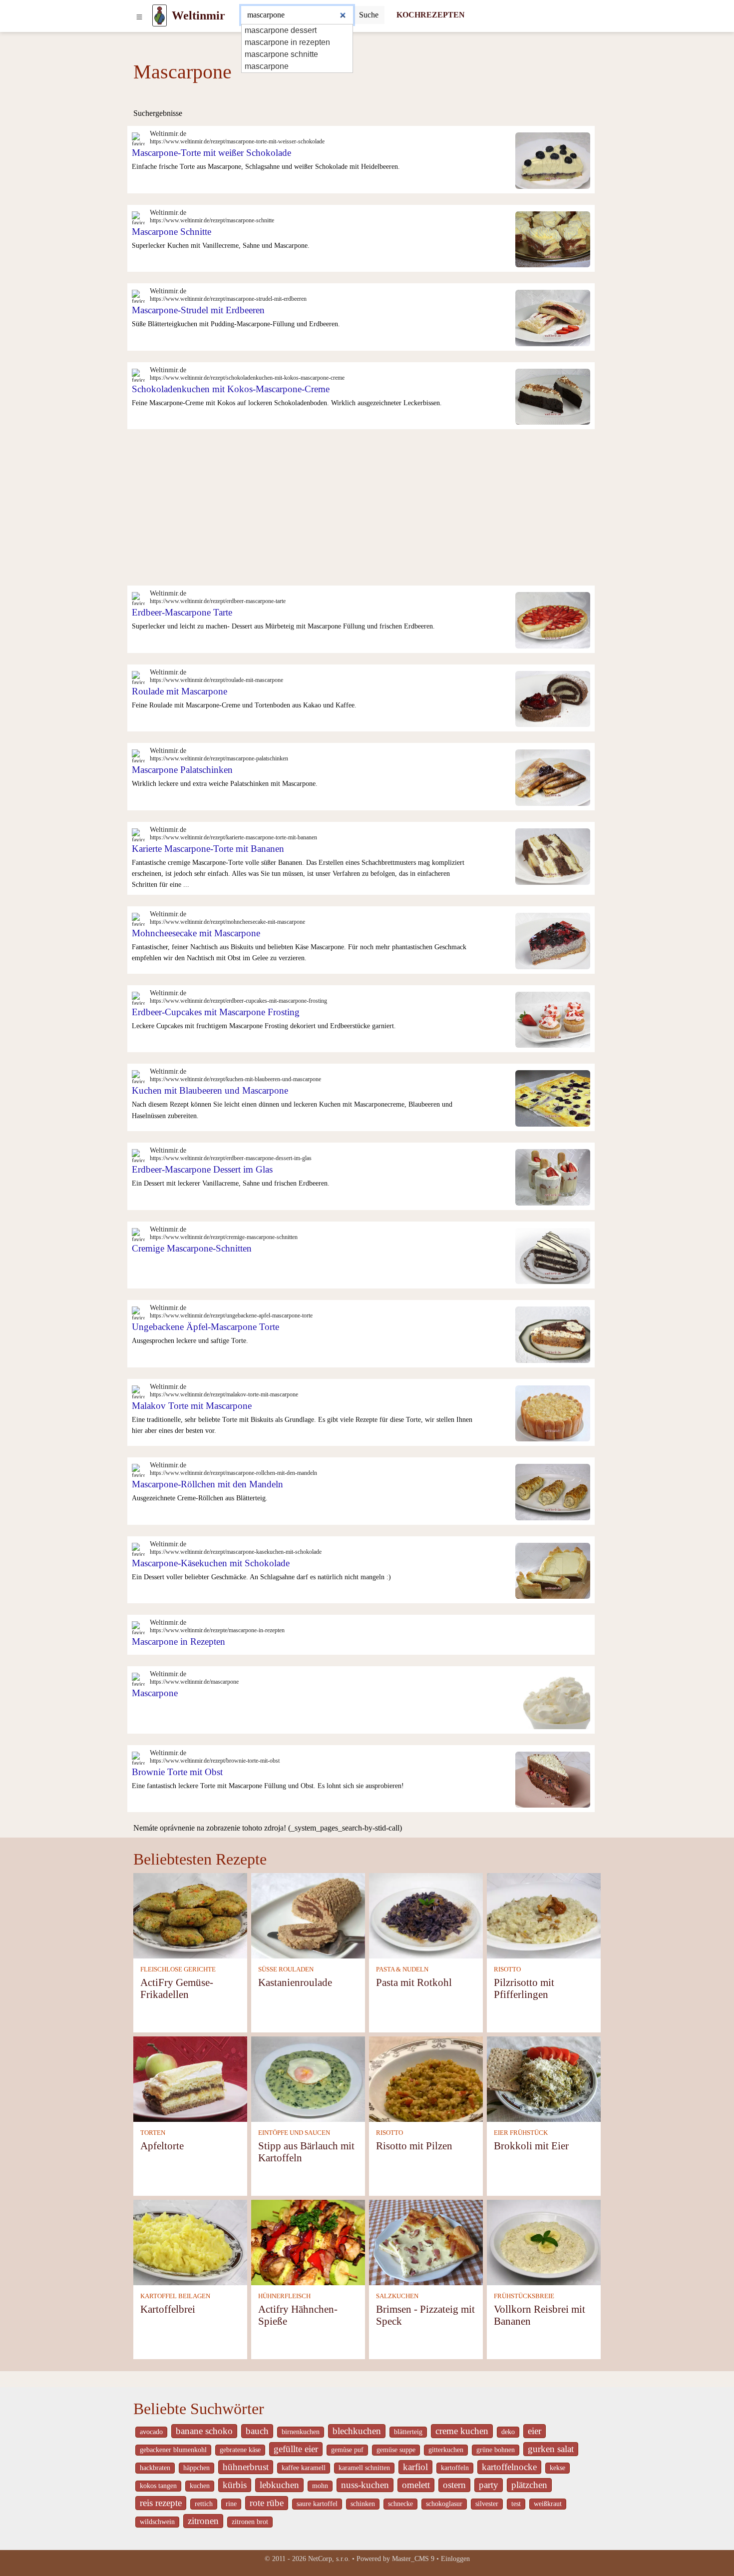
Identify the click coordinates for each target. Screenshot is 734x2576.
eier (535, 2431)
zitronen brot (250, 2522)
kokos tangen (158, 2486)
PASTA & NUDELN (402, 1969)
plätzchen (529, 2485)
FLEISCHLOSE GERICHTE (178, 1969)
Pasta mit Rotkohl (414, 1982)
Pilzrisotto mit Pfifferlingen (524, 1988)
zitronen (203, 2521)
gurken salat (551, 2449)
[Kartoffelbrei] (190, 2242)
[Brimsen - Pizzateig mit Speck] (426, 2242)
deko (508, 2432)
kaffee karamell (304, 2468)
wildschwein (157, 2522)
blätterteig (408, 2432)
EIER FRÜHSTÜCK (521, 2133)
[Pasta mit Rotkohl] (426, 1915)
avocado (151, 2432)
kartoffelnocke (509, 2467)
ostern (454, 2485)
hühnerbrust (246, 2467)
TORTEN (153, 2133)
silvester (487, 2504)
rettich (204, 2504)
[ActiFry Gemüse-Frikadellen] (190, 1915)
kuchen (200, 2486)
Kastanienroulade (295, 1982)
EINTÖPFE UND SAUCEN (294, 2133)
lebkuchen (279, 2485)
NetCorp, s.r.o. (329, 2559)
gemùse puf (347, 2450)
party (489, 2485)
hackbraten (155, 2468)
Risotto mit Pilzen (414, 2146)
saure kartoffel (317, 2504)
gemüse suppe (396, 2450)
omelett (416, 2485)
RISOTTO (507, 1969)
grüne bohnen (496, 2450)
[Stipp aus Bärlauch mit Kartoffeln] (308, 2078)
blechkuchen (357, 2431)
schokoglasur (444, 2504)
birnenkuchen (301, 2432)
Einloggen (455, 2559)
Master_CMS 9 (413, 2559)
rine (231, 2504)
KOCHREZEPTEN (431, 15)
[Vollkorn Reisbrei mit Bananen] (544, 2242)
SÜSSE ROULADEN (286, 1969)
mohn (320, 2486)
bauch (257, 2431)
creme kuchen (462, 2431)
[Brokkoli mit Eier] (544, 2078)
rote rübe (267, 2503)
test (516, 2504)
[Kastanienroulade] (308, 1915)
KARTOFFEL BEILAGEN (175, 2296)
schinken (363, 2504)
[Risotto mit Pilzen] (426, 2078)
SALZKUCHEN (397, 2296)
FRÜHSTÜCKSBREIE (524, 2296)
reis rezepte (161, 2503)
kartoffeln (455, 2468)
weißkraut (548, 2504)
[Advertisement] (367, 511)
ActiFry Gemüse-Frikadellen (177, 1988)
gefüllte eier (296, 2449)
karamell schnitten (364, 2468)
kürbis (235, 2485)
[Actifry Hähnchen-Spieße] (308, 2242)
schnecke (400, 2504)
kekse (557, 2468)
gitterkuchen (446, 2450)
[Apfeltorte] (190, 2078)
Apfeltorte (162, 2146)
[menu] (139, 15)
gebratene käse (240, 2450)
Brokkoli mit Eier (531, 2146)
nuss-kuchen (365, 2485)
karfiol (415, 2467)
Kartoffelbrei (168, 2309)
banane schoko (204, 2431)
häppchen (196, 2468)
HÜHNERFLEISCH (284, 2296)
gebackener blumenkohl (173, 2450)
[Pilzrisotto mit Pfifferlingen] (544, 1915)
